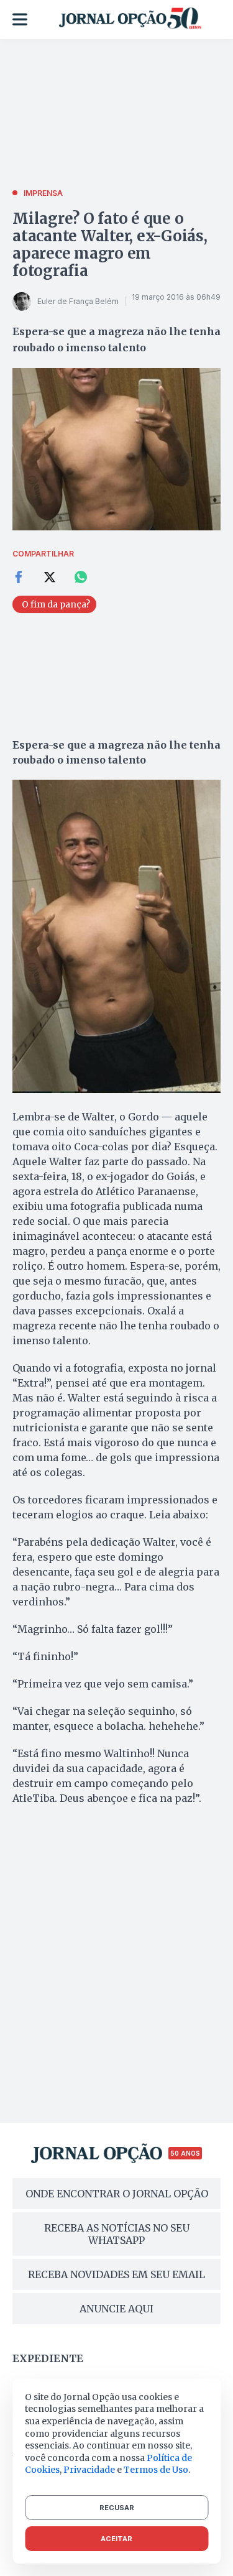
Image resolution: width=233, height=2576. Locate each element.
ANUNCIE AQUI (116, 2309)
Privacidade (89, 2470)
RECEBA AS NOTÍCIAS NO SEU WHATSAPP (117, 2234)
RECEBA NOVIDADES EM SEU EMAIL (116, 2274)
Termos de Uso (156, 2470)
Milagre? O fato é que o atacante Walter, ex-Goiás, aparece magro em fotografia (110, 245)
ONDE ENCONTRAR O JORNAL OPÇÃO (117, 2194)
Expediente (48, 2358)
